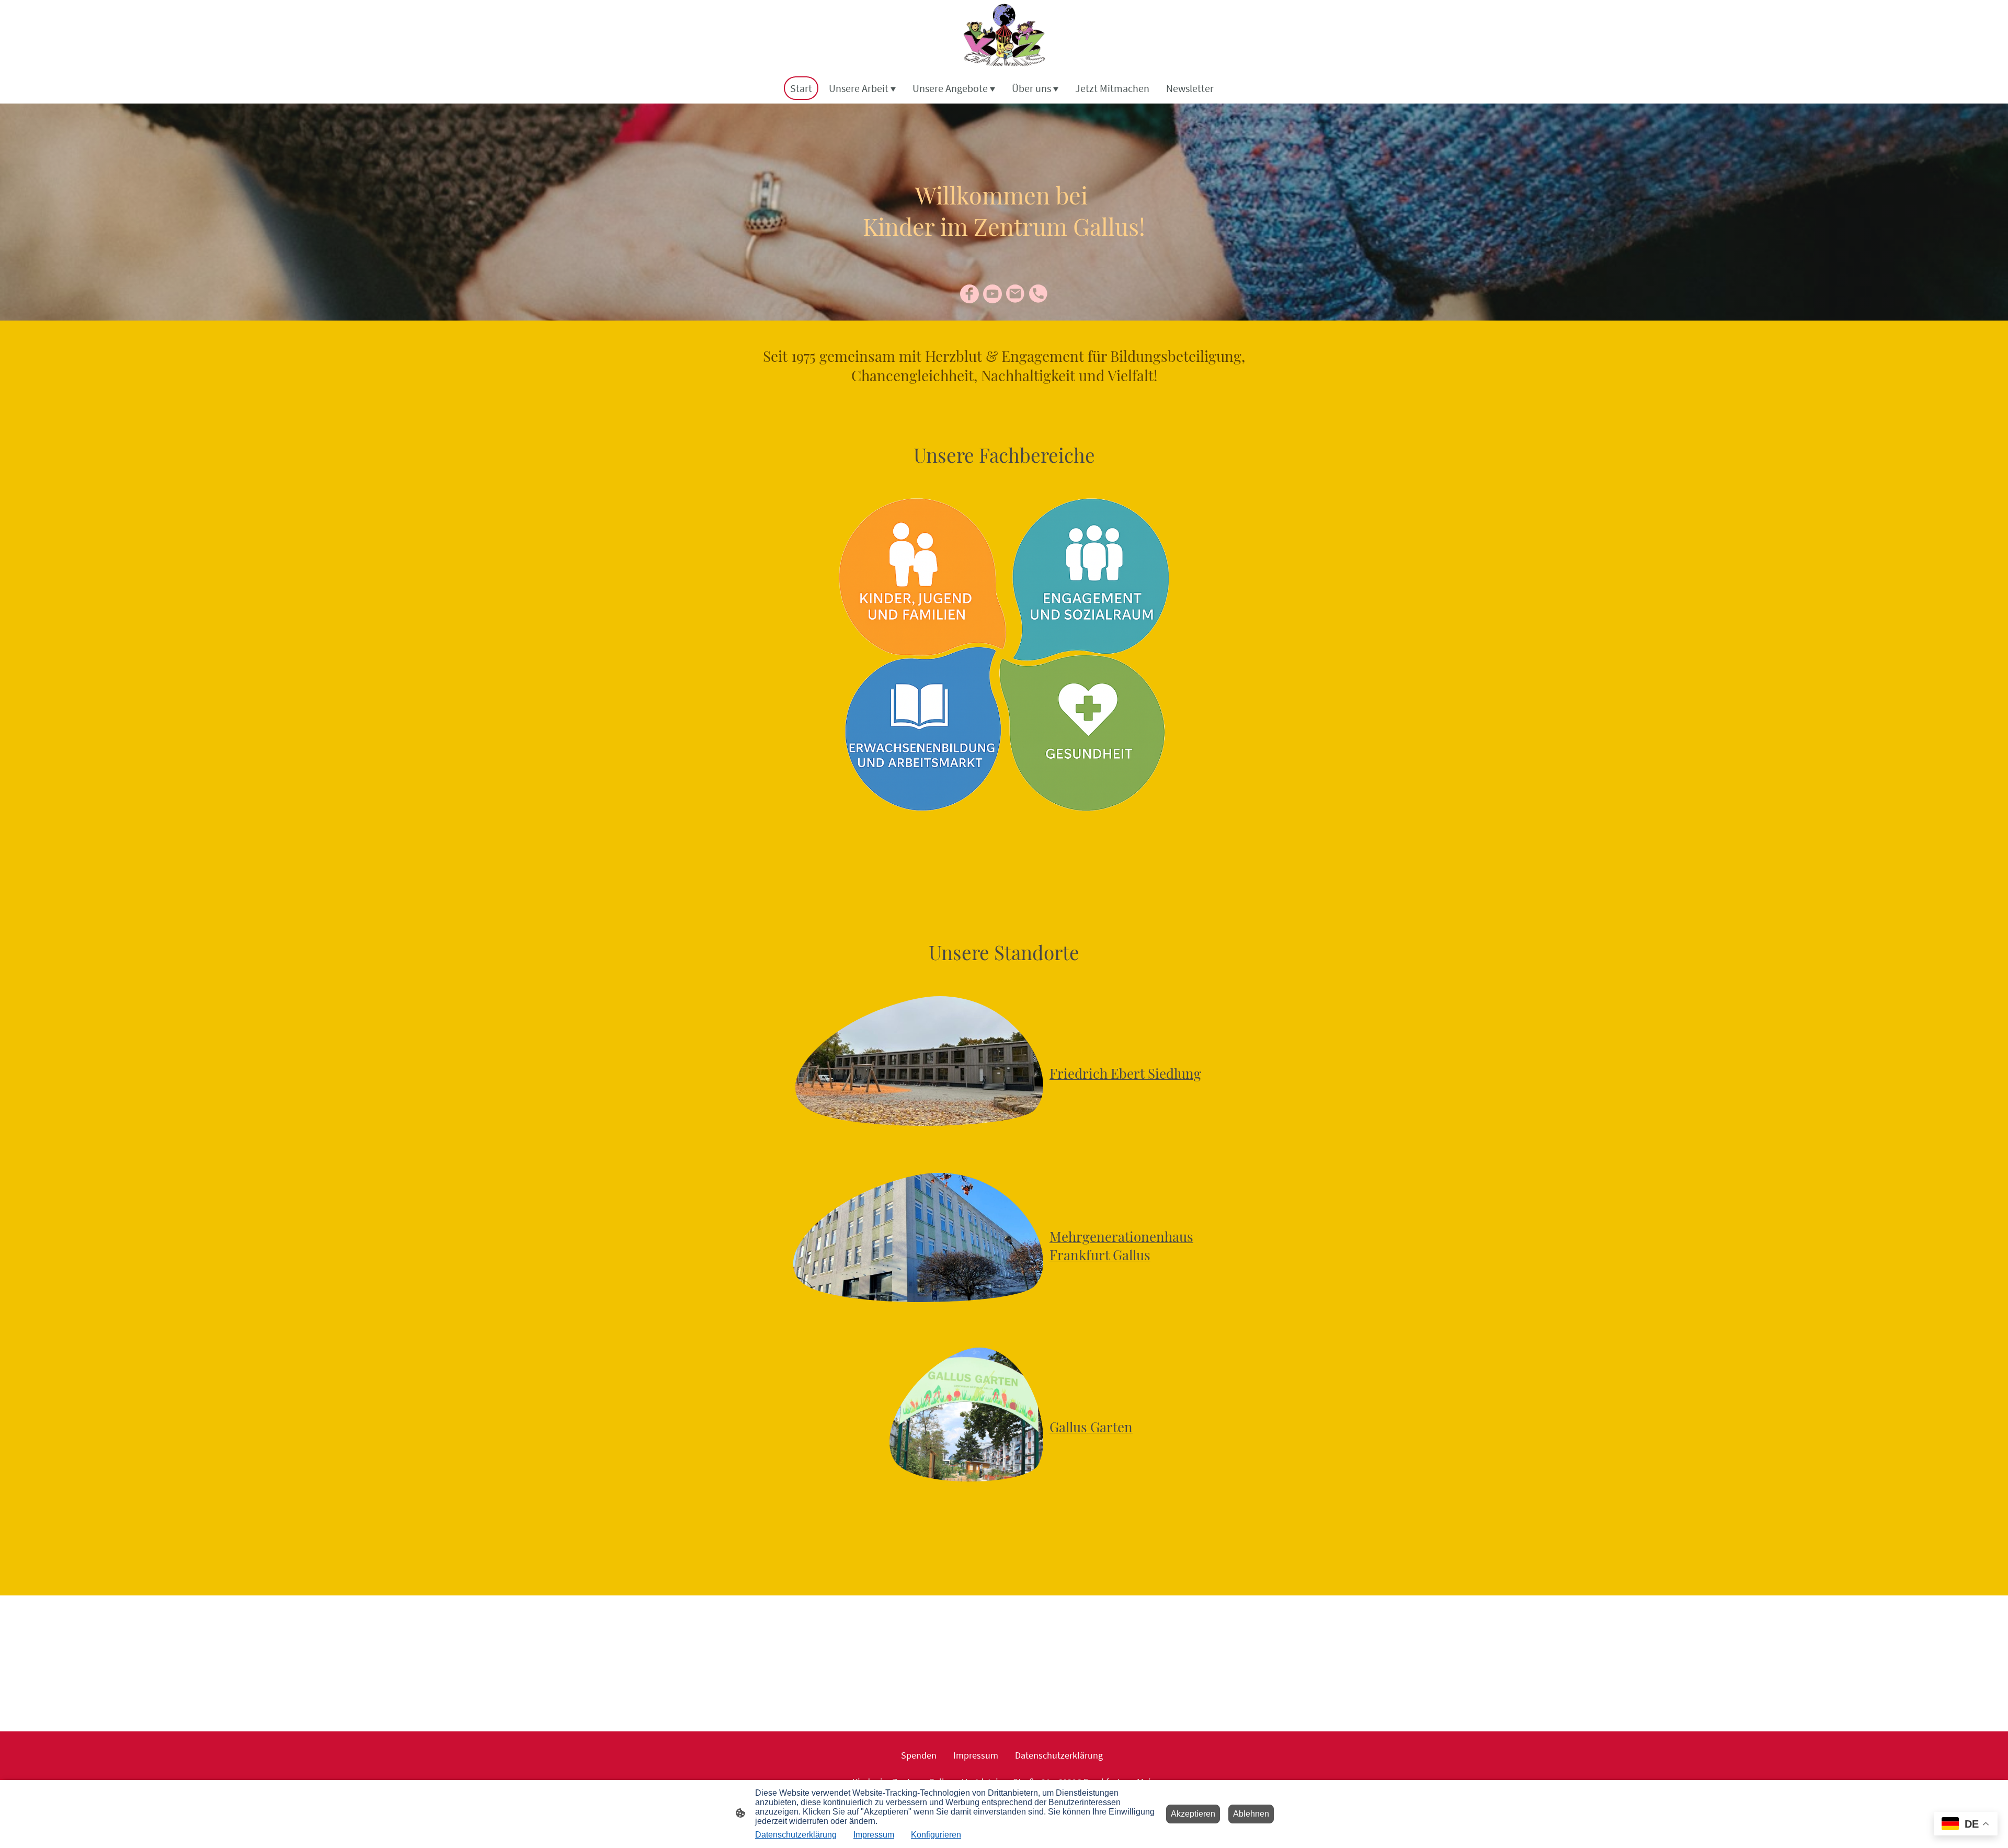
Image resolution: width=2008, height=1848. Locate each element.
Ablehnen (1251, 1814)
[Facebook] (969, 294)
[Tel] (1039, 294)
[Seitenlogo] (1004, 36)
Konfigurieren (936, 1835)
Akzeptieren (1193, 1814)
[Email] (1016, 294)
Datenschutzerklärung (796, 1835)
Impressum (874, 1835)
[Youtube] (992, 294)
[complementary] (1966, 1825)
